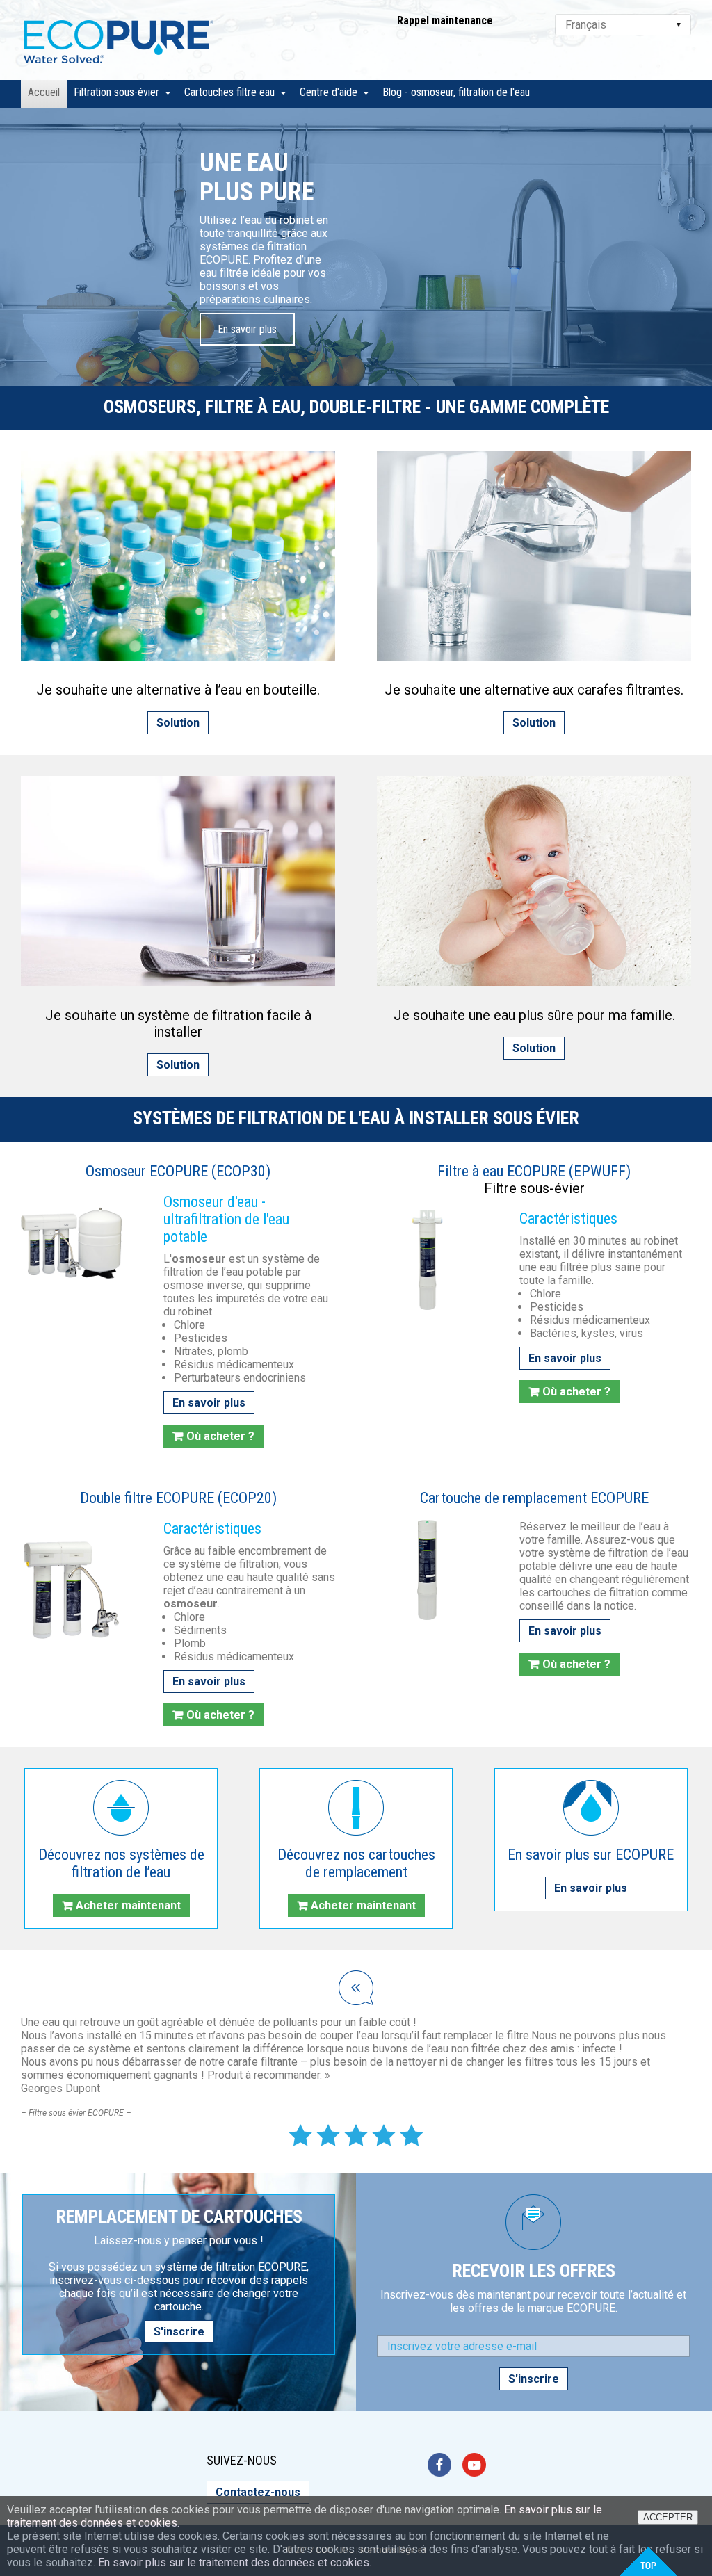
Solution (178, 723)
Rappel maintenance (445, 21)
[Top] (648, 2561)
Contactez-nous (258, 2492)
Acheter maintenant (128, 1905)
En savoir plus (247, 329)
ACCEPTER (668, 2517)
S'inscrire (179, 2332)
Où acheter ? (220, 1436)
